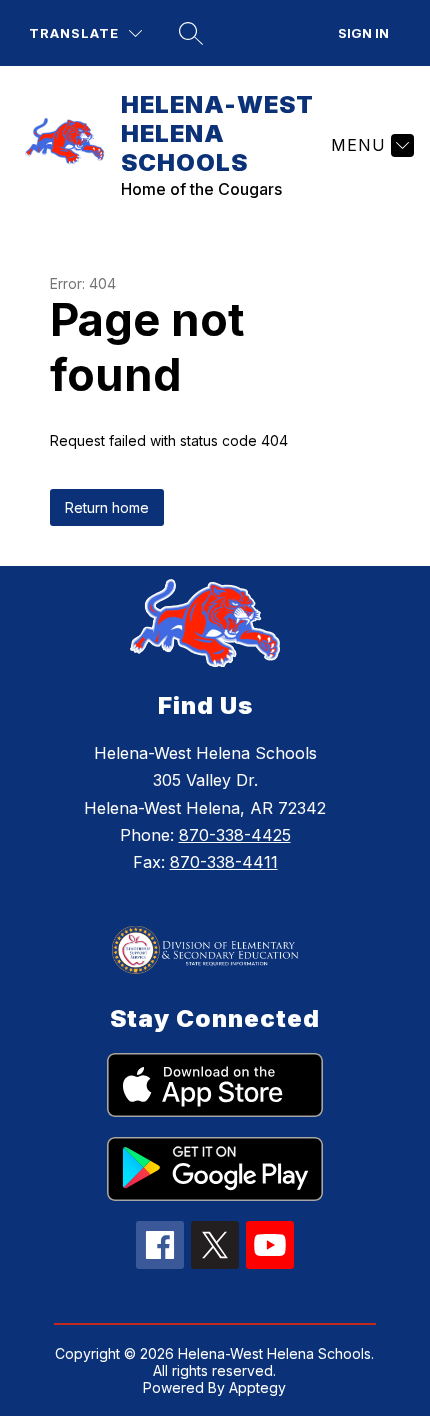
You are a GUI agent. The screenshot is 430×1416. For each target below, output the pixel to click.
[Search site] (191, 33)
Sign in (363, 33)
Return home (107, 507)
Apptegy (257, 1387)
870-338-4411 (224, 862)
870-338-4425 (235, 835)
